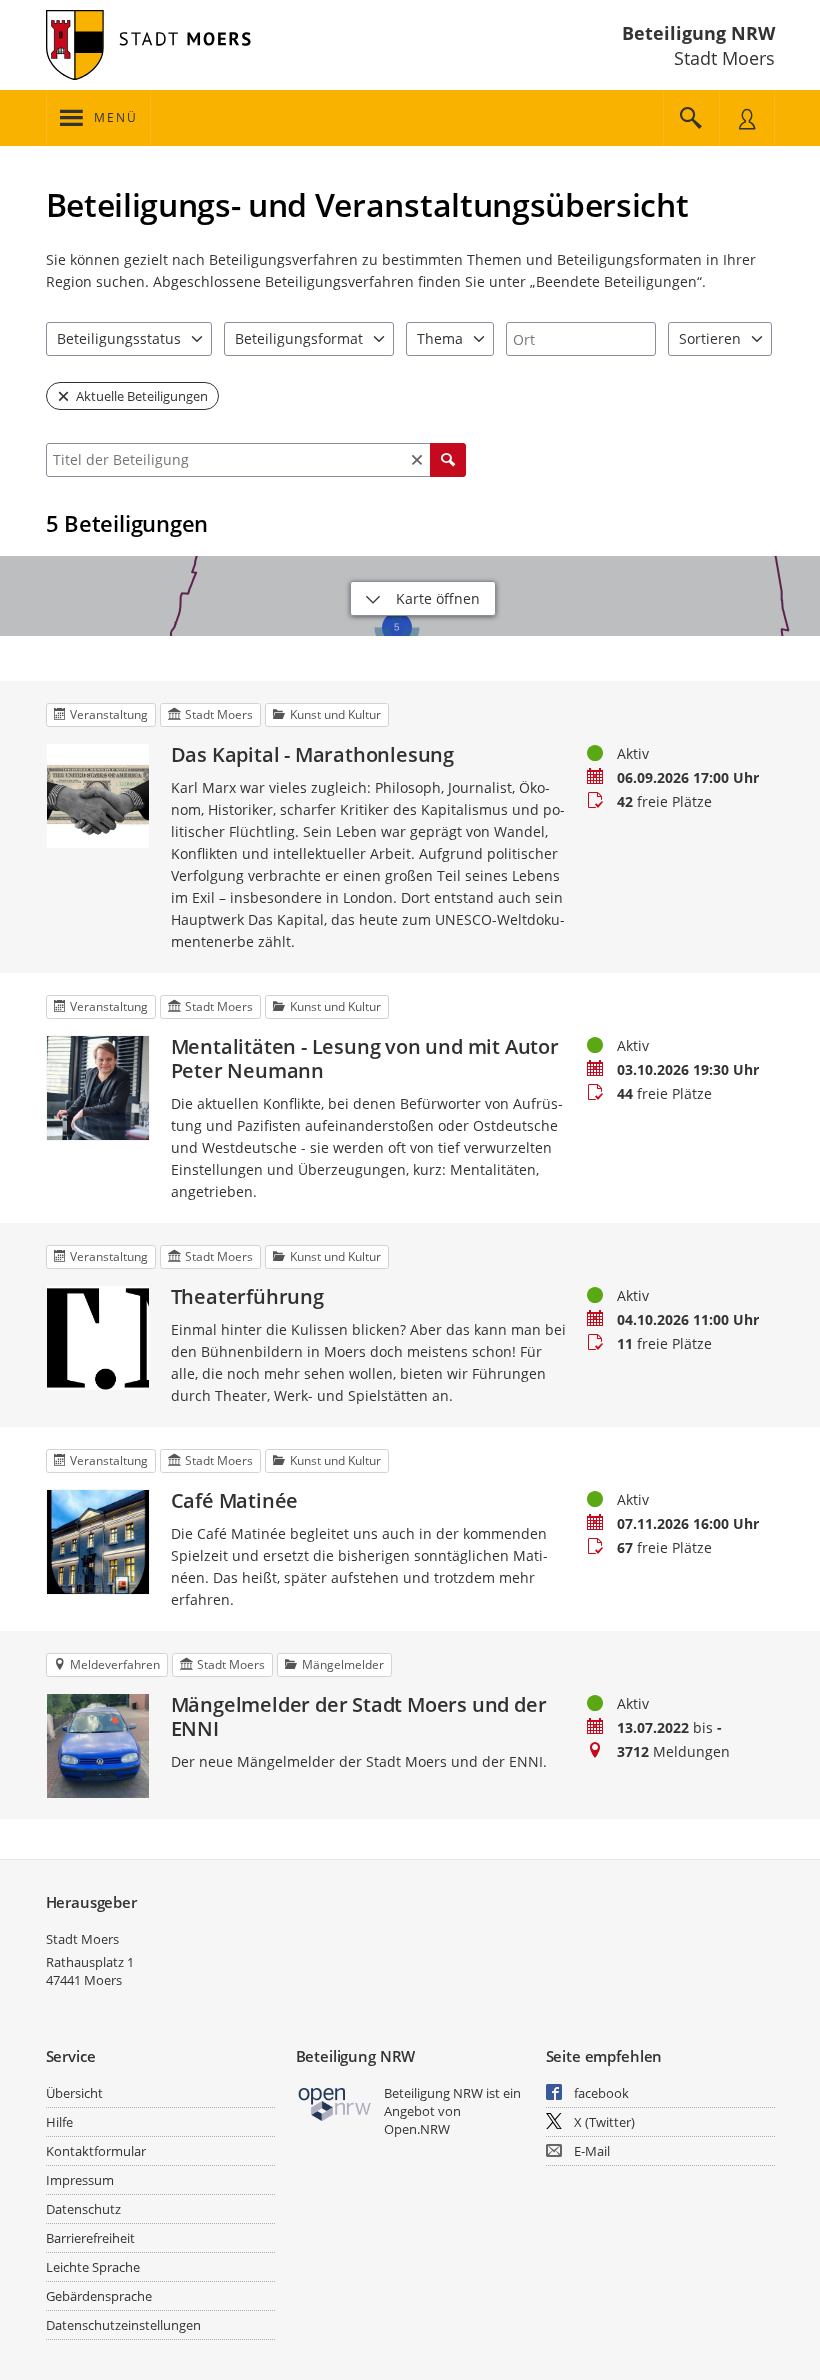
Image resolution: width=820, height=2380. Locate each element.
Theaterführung (247, 1297)
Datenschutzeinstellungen (123, 2325)
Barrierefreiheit (90, 2238)
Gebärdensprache (99, 2296)
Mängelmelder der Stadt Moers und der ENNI (359, 1717)
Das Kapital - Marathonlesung (312, 755)
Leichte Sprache (93, 2267)
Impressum (80, 2180)
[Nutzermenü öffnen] (747, 118)
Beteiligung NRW (698, 33)
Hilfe (59, 2122)
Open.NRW (417, 2129)
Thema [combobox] (440, 338)
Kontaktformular (96, 2151)
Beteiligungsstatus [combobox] (119, 338)
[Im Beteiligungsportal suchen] (691, 118)
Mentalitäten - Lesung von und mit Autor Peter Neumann (365, 1059)
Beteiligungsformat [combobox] (299, 338)
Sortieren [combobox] (710, 338)
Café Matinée (235, 1501)
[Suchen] (448, 460)
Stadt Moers (82, 1939)
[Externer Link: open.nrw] (335, 2102)
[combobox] (581, 339)
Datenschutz (83, 2209)
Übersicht (74, 2093)
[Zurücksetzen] (417, 460)
